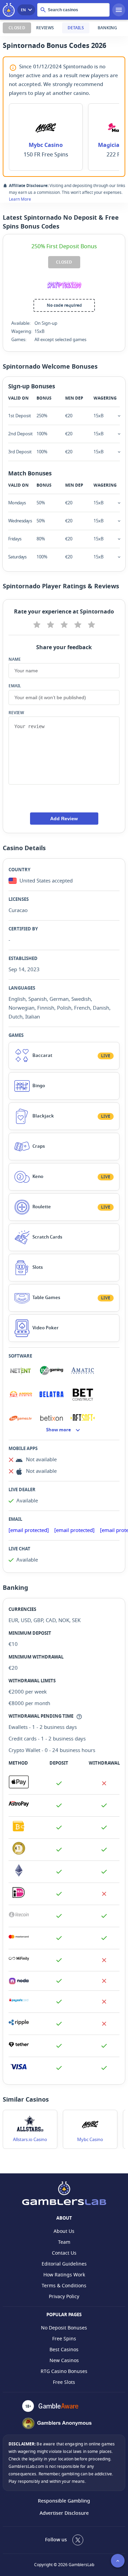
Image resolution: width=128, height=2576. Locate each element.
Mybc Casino (46, 145)
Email (15, 686)
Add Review (64, 819)
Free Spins (64, 2339)
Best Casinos (64, 2350)
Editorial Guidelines (64, 2264)
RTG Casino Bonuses (64, 2371)
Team (64, 2242)
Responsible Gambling (64, 2501)
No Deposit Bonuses (64, 2328)
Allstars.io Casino (30, 2140)
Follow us (56, 2540)
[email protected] (29, 1530)
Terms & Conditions (64, 2286)
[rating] (37, 624)
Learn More (20, 199)
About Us (64, 2231)
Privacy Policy (64, 2297)
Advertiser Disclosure (64, 2513)
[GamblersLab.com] (10, 10)
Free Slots (64, 2382)
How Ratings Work (64, 2275)
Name (15, 659)
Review (16, 713)
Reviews (45, 28)
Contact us (64, 2253)
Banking (107, 28)
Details (76, 28)
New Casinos (64, 2361)
